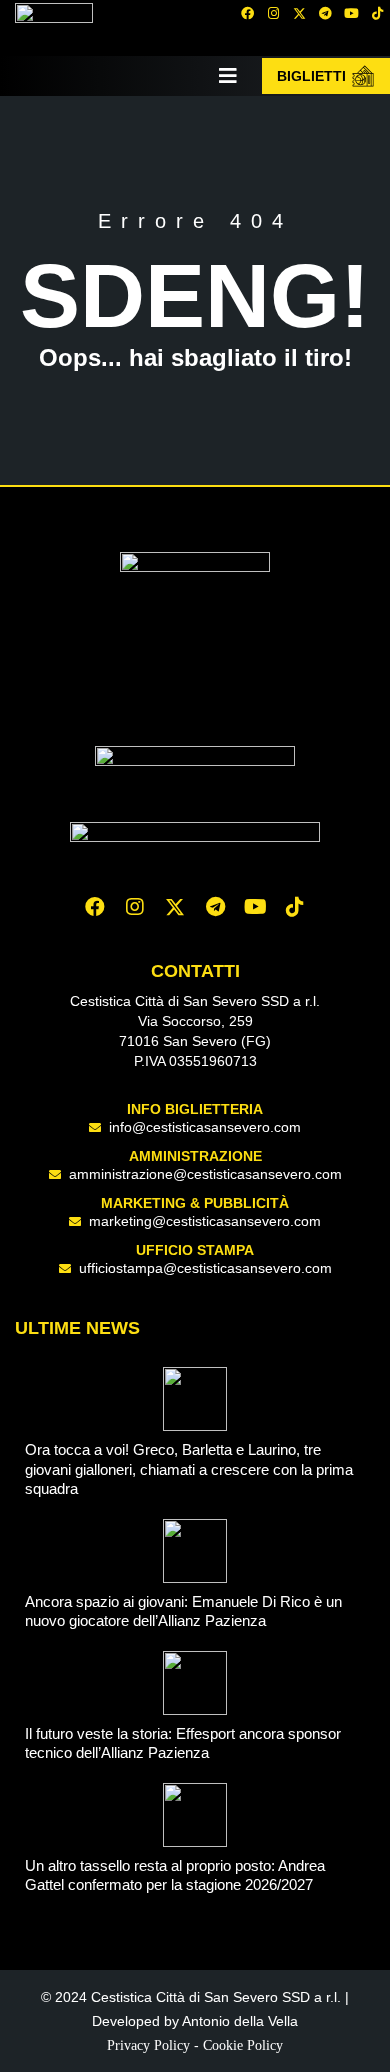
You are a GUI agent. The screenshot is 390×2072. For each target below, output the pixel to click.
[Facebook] (247, 13)
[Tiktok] (295, 907)
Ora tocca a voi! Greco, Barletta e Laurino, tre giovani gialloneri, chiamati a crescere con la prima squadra (189, 1469)
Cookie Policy (243, 2045)
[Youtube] (351, 13)
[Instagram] (273, 13)
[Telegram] (325, 13)
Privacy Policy (148, 2045)
